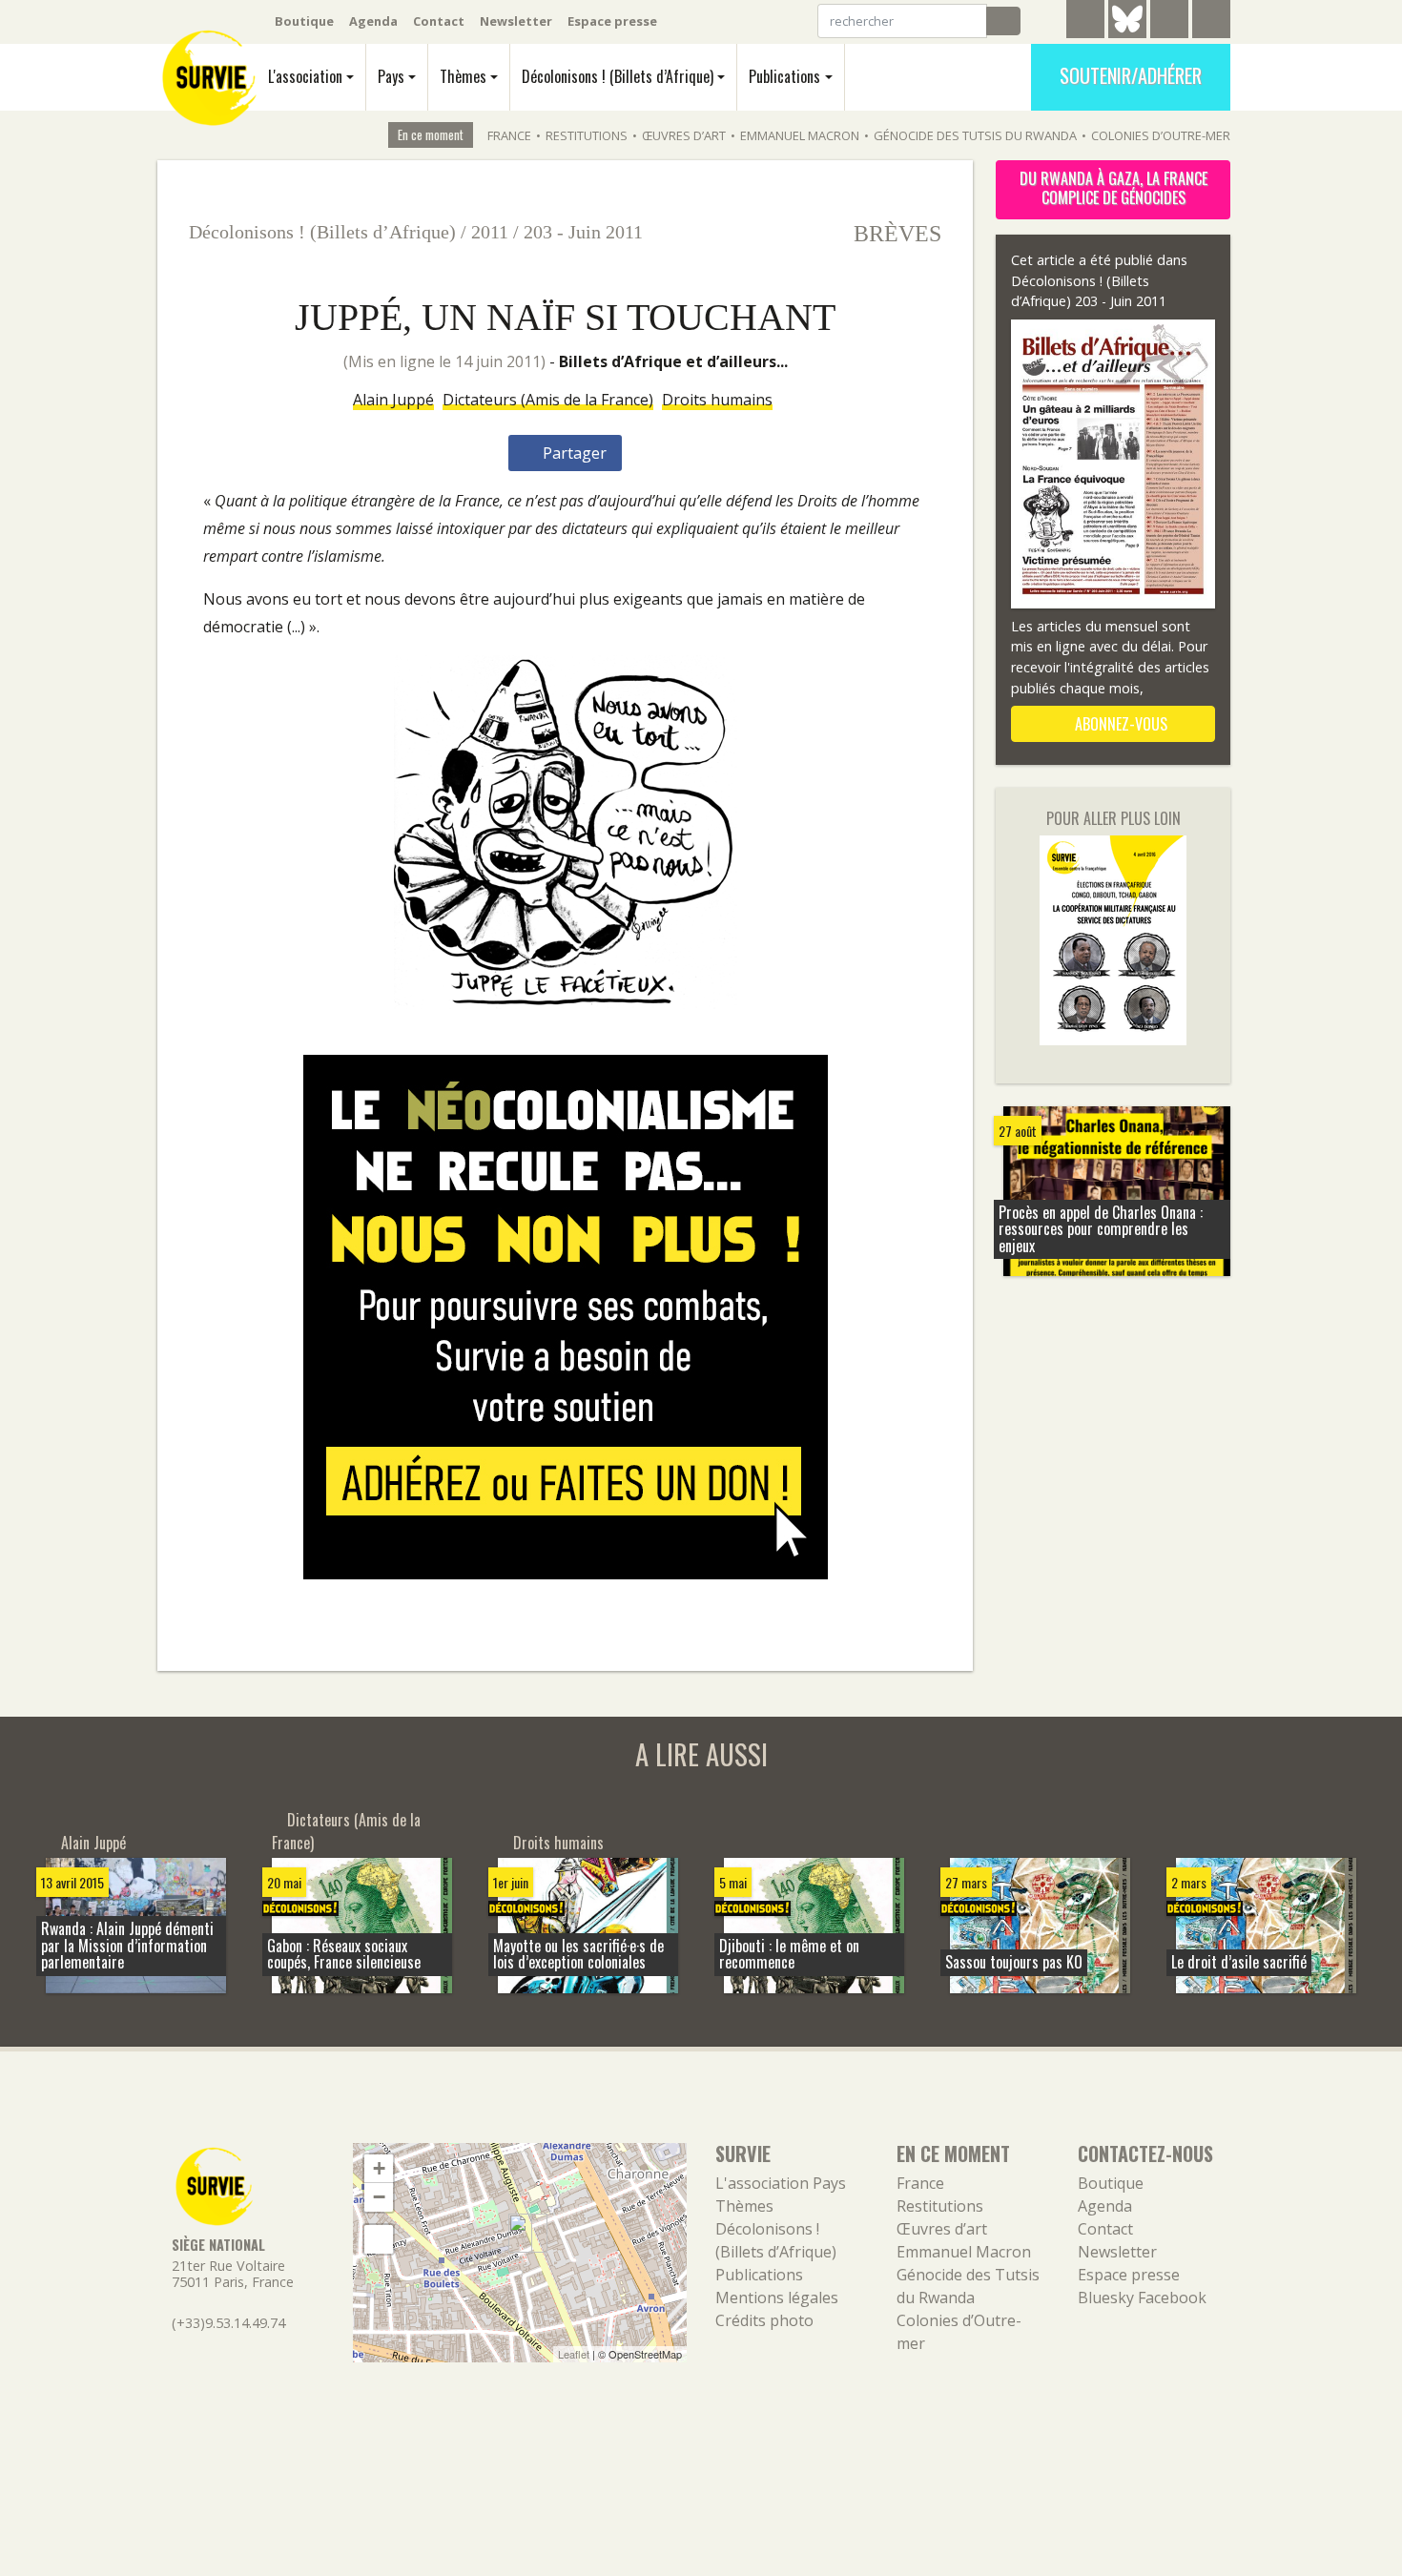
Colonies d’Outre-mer (1161, 135)
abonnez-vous (1119, 724)
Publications (784, 76)
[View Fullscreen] (379, 2239)
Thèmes (463, 76)
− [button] (379, 2197)
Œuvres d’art (684, 135)
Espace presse (612, 21)
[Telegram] (1085, 22)
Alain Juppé (393, 400)
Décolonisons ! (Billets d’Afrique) (618, 76)
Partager (573, 453)
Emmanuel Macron (800, 135)
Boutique (304, 21)
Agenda (373, 21)
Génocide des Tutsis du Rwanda (975, 135)
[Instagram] (1211, 22)
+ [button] (379, 2168)
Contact (439, 21)
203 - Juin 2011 (583, 232)
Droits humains (717, 400)
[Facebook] (1169, 22)
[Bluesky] (1127, 33)
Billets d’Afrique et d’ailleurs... (673, 361)
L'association (305, 76)
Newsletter (516, 21)
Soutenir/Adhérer (1131, 75)
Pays (391, 76)
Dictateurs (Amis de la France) (548, 400)
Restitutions (587, 135)
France (509, 135)
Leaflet (574, 2354)
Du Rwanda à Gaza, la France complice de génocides (1113, 188)
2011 (490, 232)
